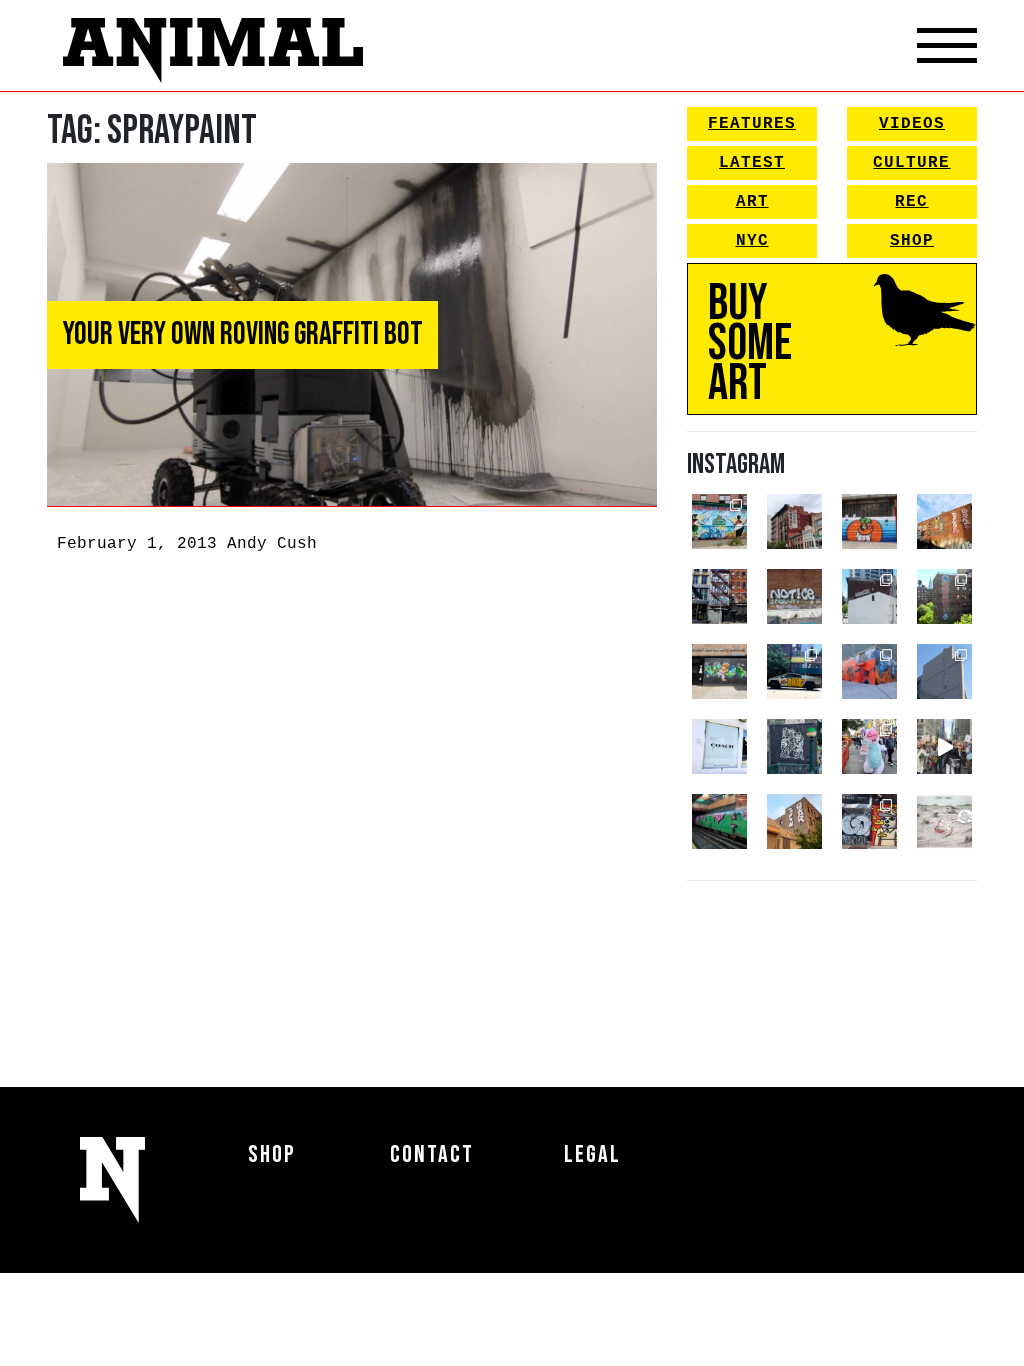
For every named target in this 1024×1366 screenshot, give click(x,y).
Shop (912, 241)
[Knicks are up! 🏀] (869, 671)
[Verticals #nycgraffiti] (944, 521)
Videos (912, 124)
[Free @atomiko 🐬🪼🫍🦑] (869, 521)
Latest (752, 163)
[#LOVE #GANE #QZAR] (719, 596)
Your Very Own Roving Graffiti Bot (242, 334)
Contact (432, 1154)
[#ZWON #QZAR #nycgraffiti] (794, 821)
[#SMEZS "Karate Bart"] (719, 671)
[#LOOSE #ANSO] (794, 521)
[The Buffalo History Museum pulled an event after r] (944, 821)
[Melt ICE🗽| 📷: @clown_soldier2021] (794, 746)
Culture (911, 163)
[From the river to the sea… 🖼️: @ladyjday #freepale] (719, 521)
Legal (592, 1154)
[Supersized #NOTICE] (794, 596)
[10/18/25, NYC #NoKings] (869, 746)
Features (752, 124)
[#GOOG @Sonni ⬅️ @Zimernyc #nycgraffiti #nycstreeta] (869, 821)
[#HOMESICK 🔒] (869, 596)
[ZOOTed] (944, 671)
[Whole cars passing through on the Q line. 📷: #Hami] (719, 821)
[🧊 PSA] (719, 746)
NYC (752, 241)
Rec (911, 202)
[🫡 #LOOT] (794, 671)
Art (752, 202)
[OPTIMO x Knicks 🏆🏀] (944, 596)
